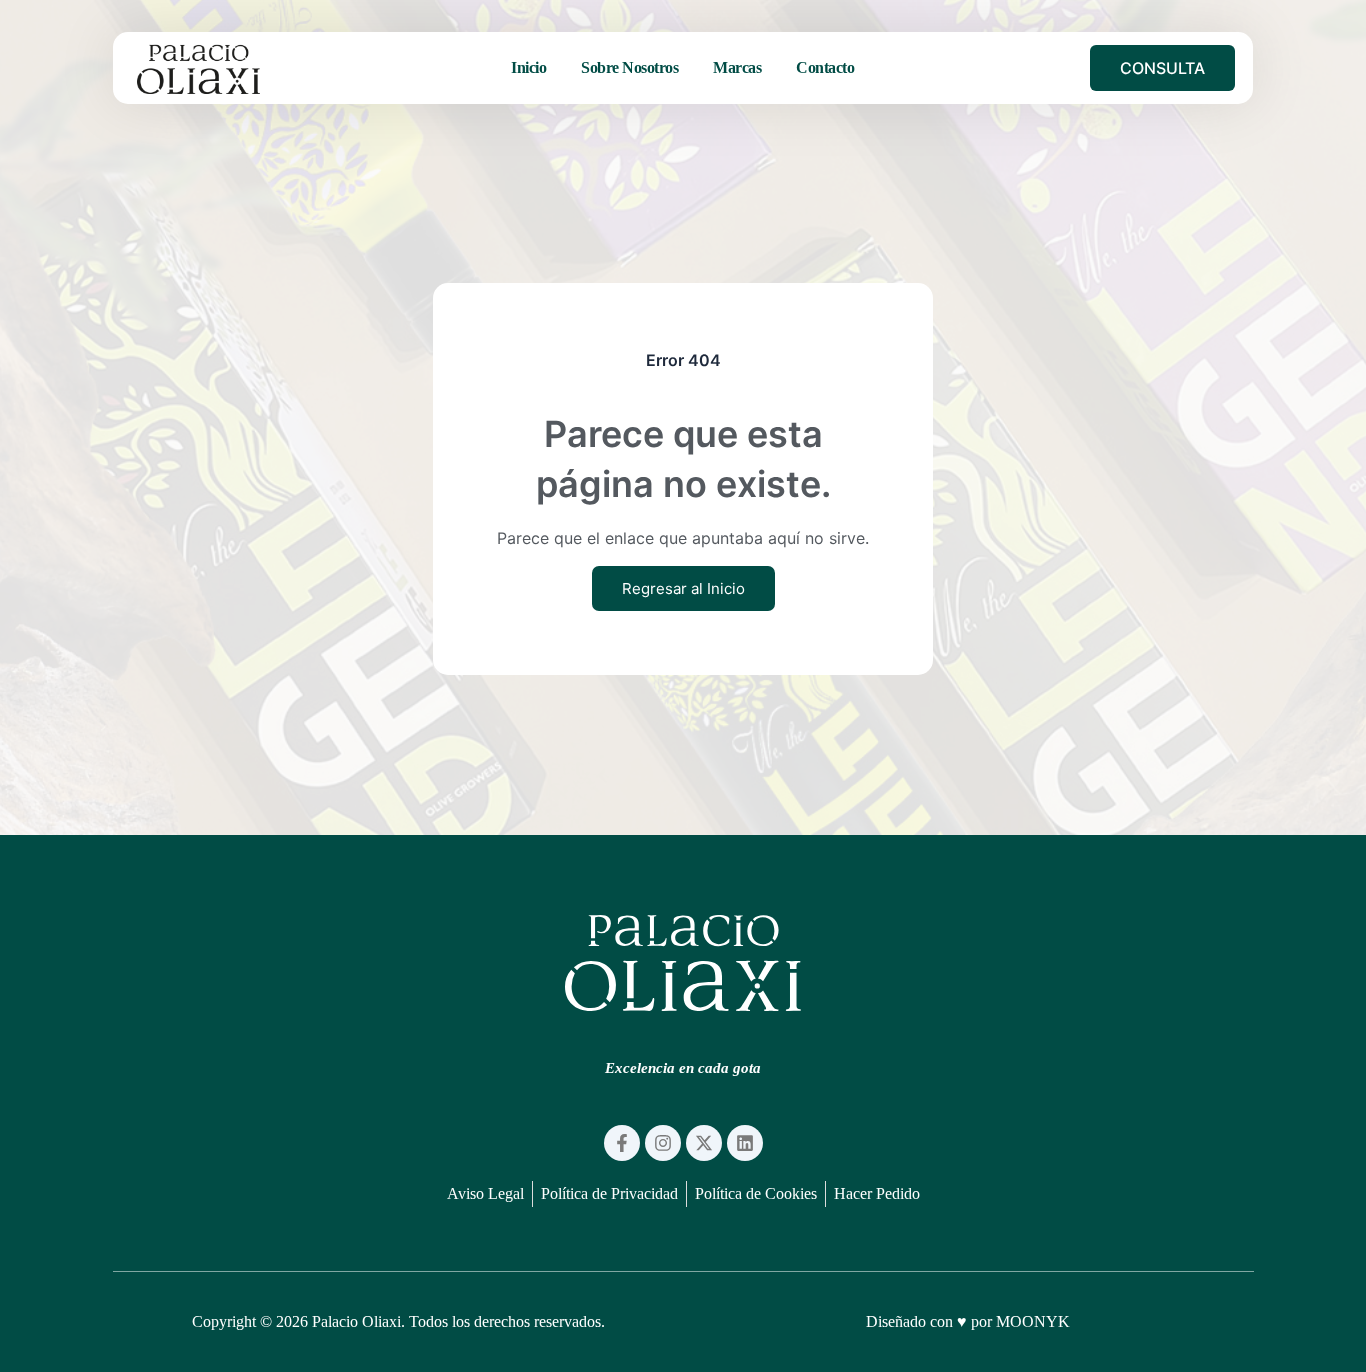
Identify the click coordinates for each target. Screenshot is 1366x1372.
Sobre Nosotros (629, 67)
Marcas (737, 67)
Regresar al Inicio (683, 588)
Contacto (825, 67)
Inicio (528, 67)
